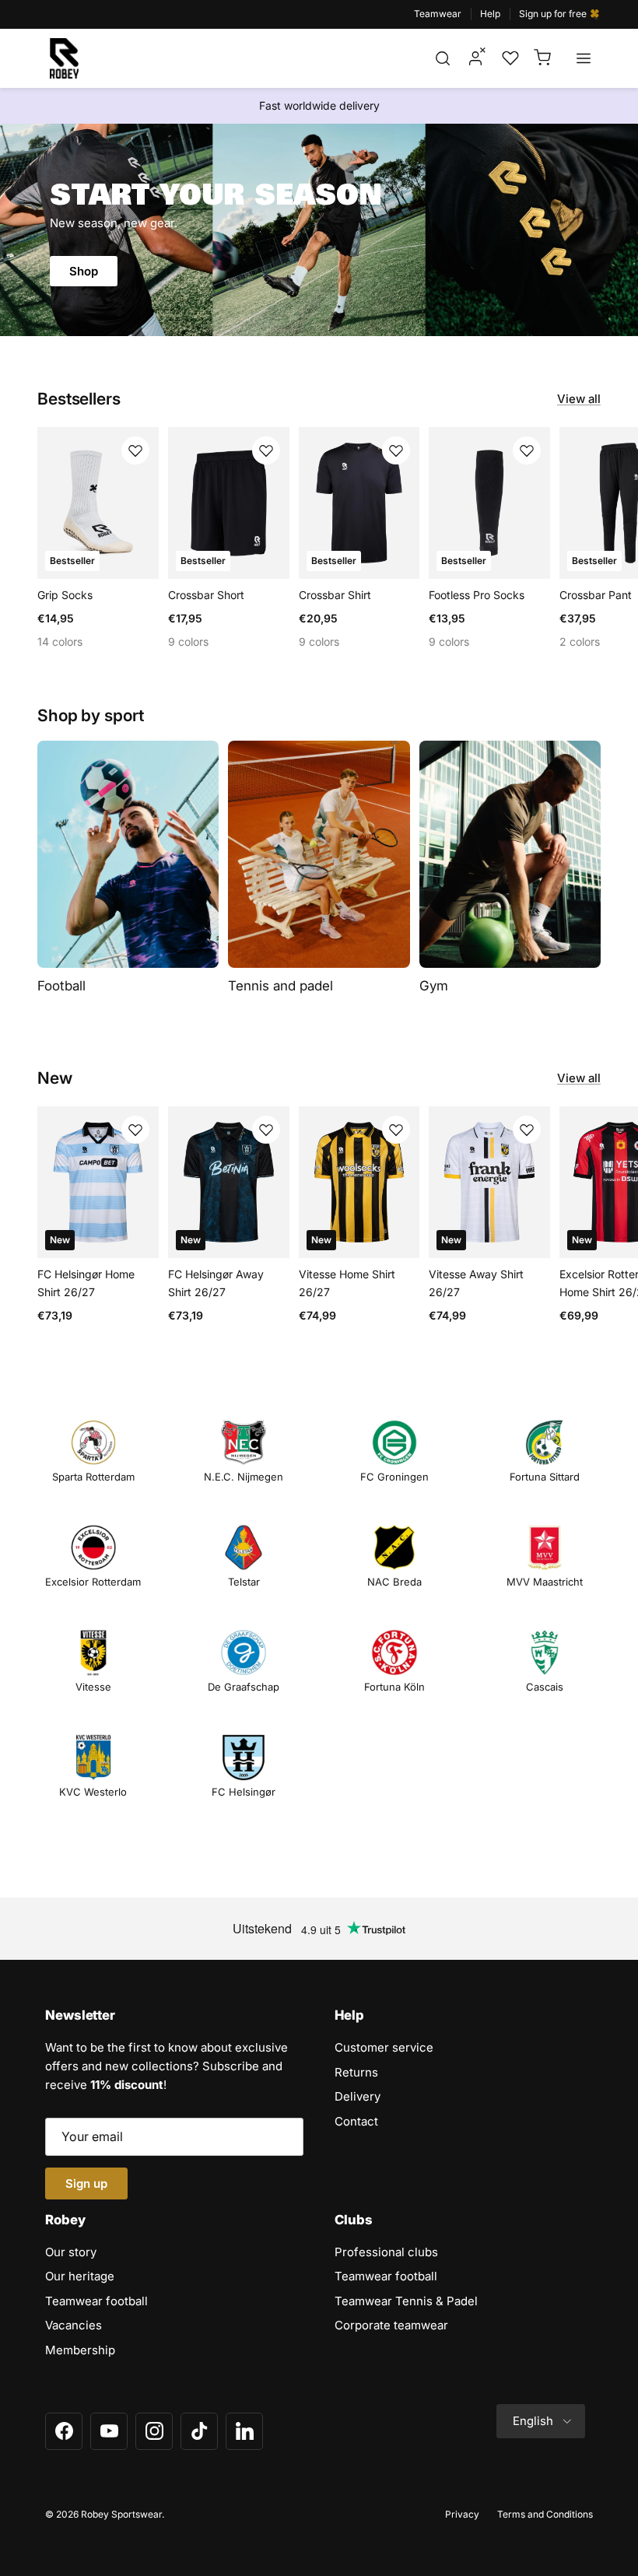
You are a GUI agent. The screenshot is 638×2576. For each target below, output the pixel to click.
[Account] (475, 58)
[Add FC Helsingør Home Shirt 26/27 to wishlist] (135, 1130)
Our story (71, 2252)
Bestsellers (79, 399)
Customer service (384, 2047)
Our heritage (80, 2276)
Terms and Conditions (545, 2514)
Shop (84, 271)
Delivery (358, 2096)
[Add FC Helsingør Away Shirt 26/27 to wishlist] (266, 1130)
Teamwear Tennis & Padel (406, 2301)
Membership (80, 2350)
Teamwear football (96, 2301)
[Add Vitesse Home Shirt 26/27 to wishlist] (396, 1130)
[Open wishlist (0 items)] (509, 58)
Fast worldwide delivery (319, 105)
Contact (356, 2121)
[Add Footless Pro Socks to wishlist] (527, 450)
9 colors (188, 641)
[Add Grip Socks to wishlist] (135, 450)
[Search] (443, 58)
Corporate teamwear (391, 2325)
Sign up (86, 2183)
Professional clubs (386, 2252)
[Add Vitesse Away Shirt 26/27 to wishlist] (527, 1130)
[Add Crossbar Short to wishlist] (266, 450)
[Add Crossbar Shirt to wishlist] (396, 450)
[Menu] (584, 58)
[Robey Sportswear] (64, 58)
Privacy (462, 2514)
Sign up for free (554, 14)
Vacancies (74, 2325)
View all (579, 399)
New (55, 1078)
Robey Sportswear (121, 2514)
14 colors (60, 641)
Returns (356, 2072)
